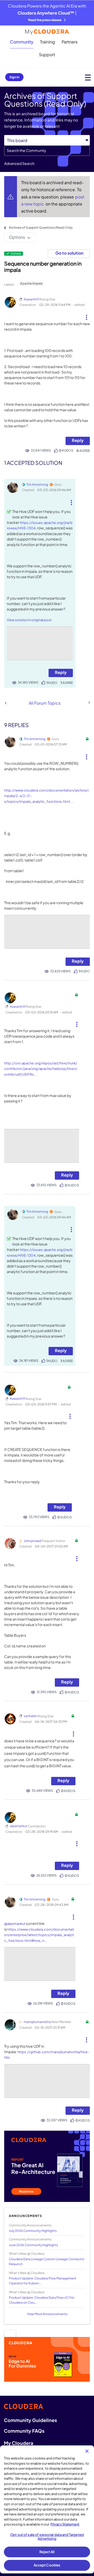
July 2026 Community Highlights (33, 2231)
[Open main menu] (88, 77)
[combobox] (47, 151)
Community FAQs (24, 2431)
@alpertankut (15, 1924)
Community (22, 42)
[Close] (87, 2451)
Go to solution (69, 253)
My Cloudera (19, 2443)
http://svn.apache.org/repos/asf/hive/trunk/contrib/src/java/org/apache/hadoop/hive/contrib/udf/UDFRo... (41, 1069)
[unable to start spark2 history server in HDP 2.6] (89, 703)
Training (48, 42)
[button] (86, 315)
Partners (70, 42)
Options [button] (17, 237)
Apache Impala (31, 283)
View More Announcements (47, 2314)
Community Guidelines (30, 2420)
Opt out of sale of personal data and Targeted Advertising (47, 2537)
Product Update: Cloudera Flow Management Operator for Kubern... (43, 2281)
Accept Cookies (47, 2565)
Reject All (47, 2552)
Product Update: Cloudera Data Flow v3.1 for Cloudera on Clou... (42, 2300)
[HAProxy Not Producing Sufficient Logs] (6, 703)
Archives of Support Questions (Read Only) (41, 227)
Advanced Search (19, 163)
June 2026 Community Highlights (33, 2245)
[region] (47, 2509)
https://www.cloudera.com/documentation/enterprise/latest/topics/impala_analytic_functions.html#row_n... (39, 1935)
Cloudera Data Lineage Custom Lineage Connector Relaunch (47, 2262)
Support (47, 54)
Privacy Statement (65, 2524)
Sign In (14, 77)
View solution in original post (29, 620)
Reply (78, 440)
